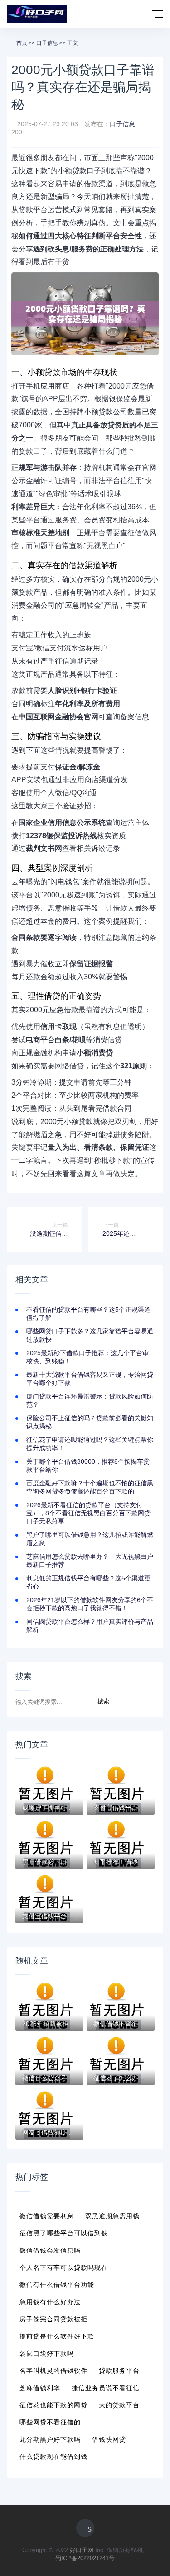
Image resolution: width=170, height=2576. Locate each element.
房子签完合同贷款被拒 (53, 2319)
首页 (22, 43)
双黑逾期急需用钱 (112, 2216)
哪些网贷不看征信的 (50, 2422)
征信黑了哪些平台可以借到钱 (64, 2233)
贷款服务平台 (119, 2371)
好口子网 (82, 2550)
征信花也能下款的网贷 (53, 2405)
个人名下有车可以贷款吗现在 (64, 2268)
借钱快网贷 (109, 2439)
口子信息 (47, 43)
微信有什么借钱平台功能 (57, 2285)
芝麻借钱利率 (40, 2388)
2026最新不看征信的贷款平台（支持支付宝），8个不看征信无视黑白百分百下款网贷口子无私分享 (88, 1513)
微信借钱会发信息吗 (50, 2250)
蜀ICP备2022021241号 (85, 2558)
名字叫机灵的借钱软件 (53, 2371)
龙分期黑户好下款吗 (50, 2439)
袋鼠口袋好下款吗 (47, 2353)
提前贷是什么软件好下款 (57, 2336)
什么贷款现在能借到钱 (53, 2457)
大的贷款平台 (119, 2405)
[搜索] (139, 15)
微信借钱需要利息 (47, 2216)
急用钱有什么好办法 (50, 2302)
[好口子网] (37, 14)
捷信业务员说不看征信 (106, 2388)
